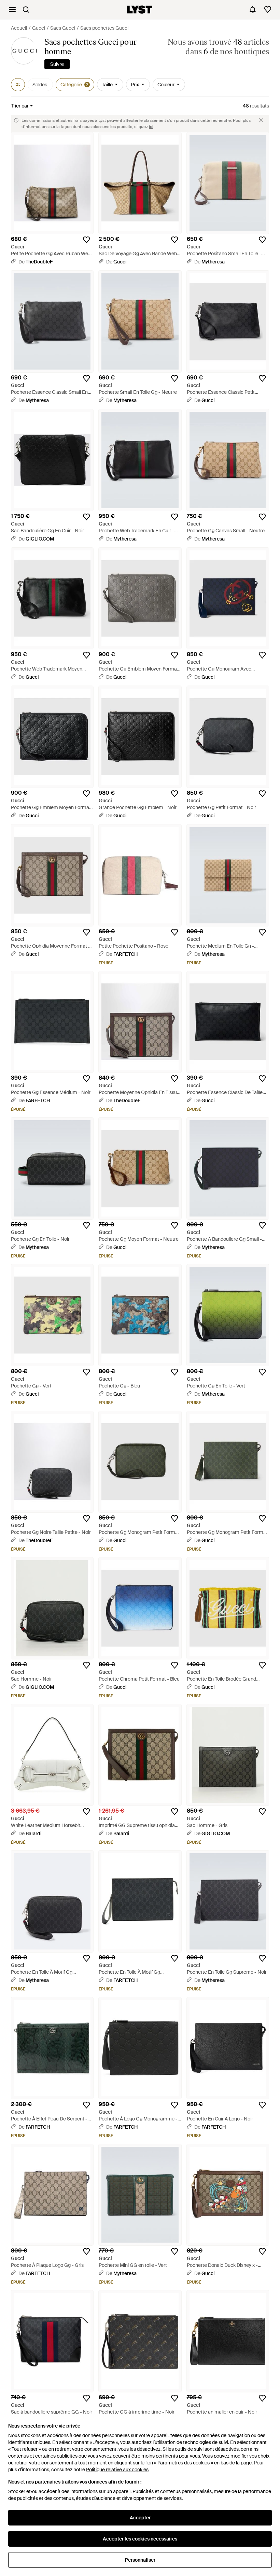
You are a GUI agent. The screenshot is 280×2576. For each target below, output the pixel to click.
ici (151, 127)
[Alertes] (253, 10)
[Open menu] (12, 10)
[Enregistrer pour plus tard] (86, 240)
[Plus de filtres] (18, 85)
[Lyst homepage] (139, 10)
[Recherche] (26, 10)
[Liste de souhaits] (268, 10)
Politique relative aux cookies (117, 2470)
